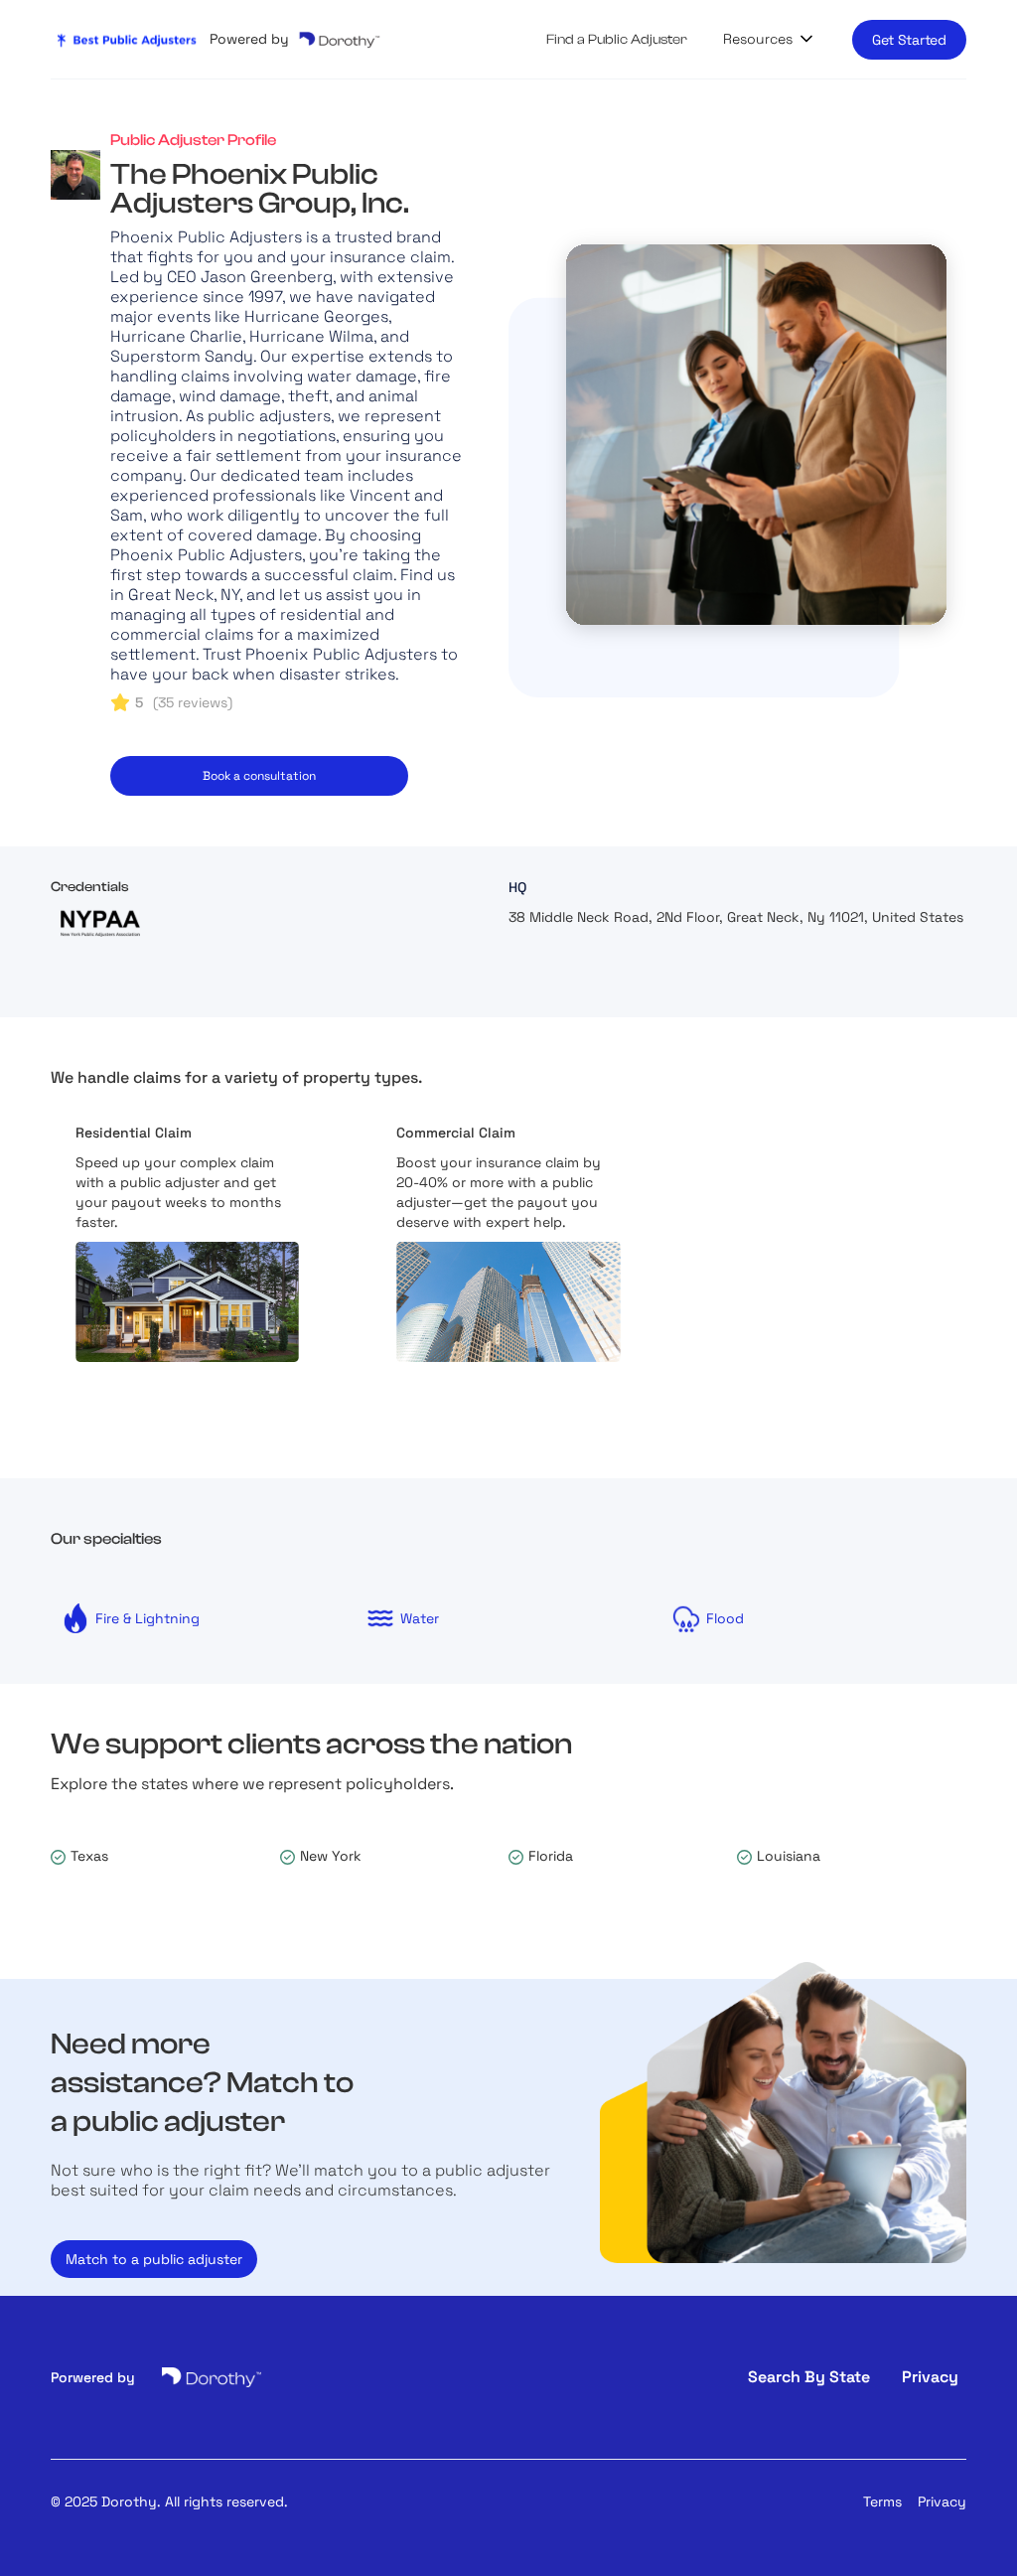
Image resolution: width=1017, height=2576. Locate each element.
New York (331, 1856)
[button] (770, 39)
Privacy (942, 2501)
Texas (89, 1856)
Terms (882, 2501)
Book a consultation (259, 776)
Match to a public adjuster (154, 2259)
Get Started (909, 40)
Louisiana (789, 1856)
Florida (551, 1856)
